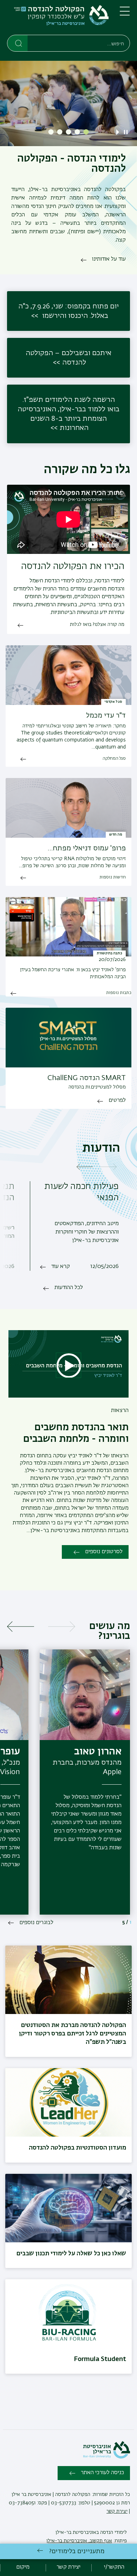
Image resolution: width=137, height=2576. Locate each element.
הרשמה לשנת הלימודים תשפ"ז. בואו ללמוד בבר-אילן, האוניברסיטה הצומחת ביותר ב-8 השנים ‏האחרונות (68, 414)
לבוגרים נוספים (36, 1923)
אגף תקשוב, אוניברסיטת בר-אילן (79, 2541)
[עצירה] (126, 132)
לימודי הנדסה (113, 2532)
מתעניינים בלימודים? (77, 2551)
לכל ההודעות (69, 1288)
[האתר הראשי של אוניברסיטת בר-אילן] (106, 2457)
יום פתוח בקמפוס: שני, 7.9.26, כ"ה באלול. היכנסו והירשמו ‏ (68, 311)
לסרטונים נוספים (104, 1552)
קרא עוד (61, 1267)
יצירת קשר (117, 2511)
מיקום (23, 2567)
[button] (86, 132)
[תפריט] (125, 14)
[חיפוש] (18, 43)
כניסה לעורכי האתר (102, 2473)
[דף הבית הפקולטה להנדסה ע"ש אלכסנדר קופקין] (58, 19)
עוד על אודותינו (109, 259)
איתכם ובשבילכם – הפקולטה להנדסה (68, 358)
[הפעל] (119, 132)
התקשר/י (114, 2567)
